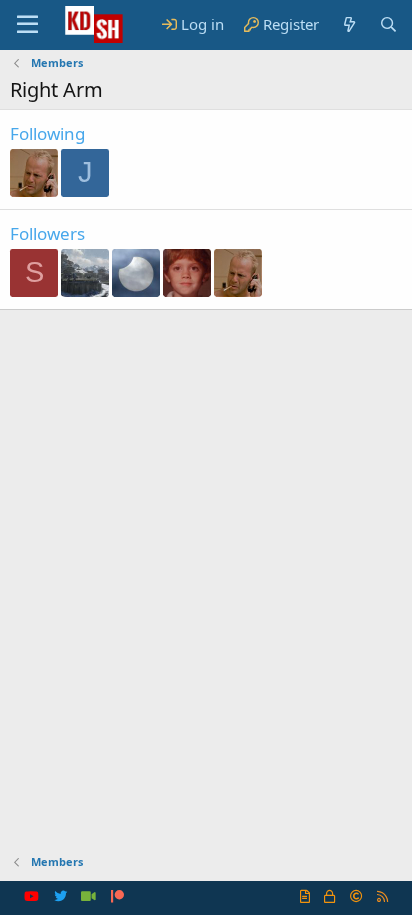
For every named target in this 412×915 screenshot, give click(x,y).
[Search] (388, 24)
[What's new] (348, 24)
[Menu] (27, 25)
